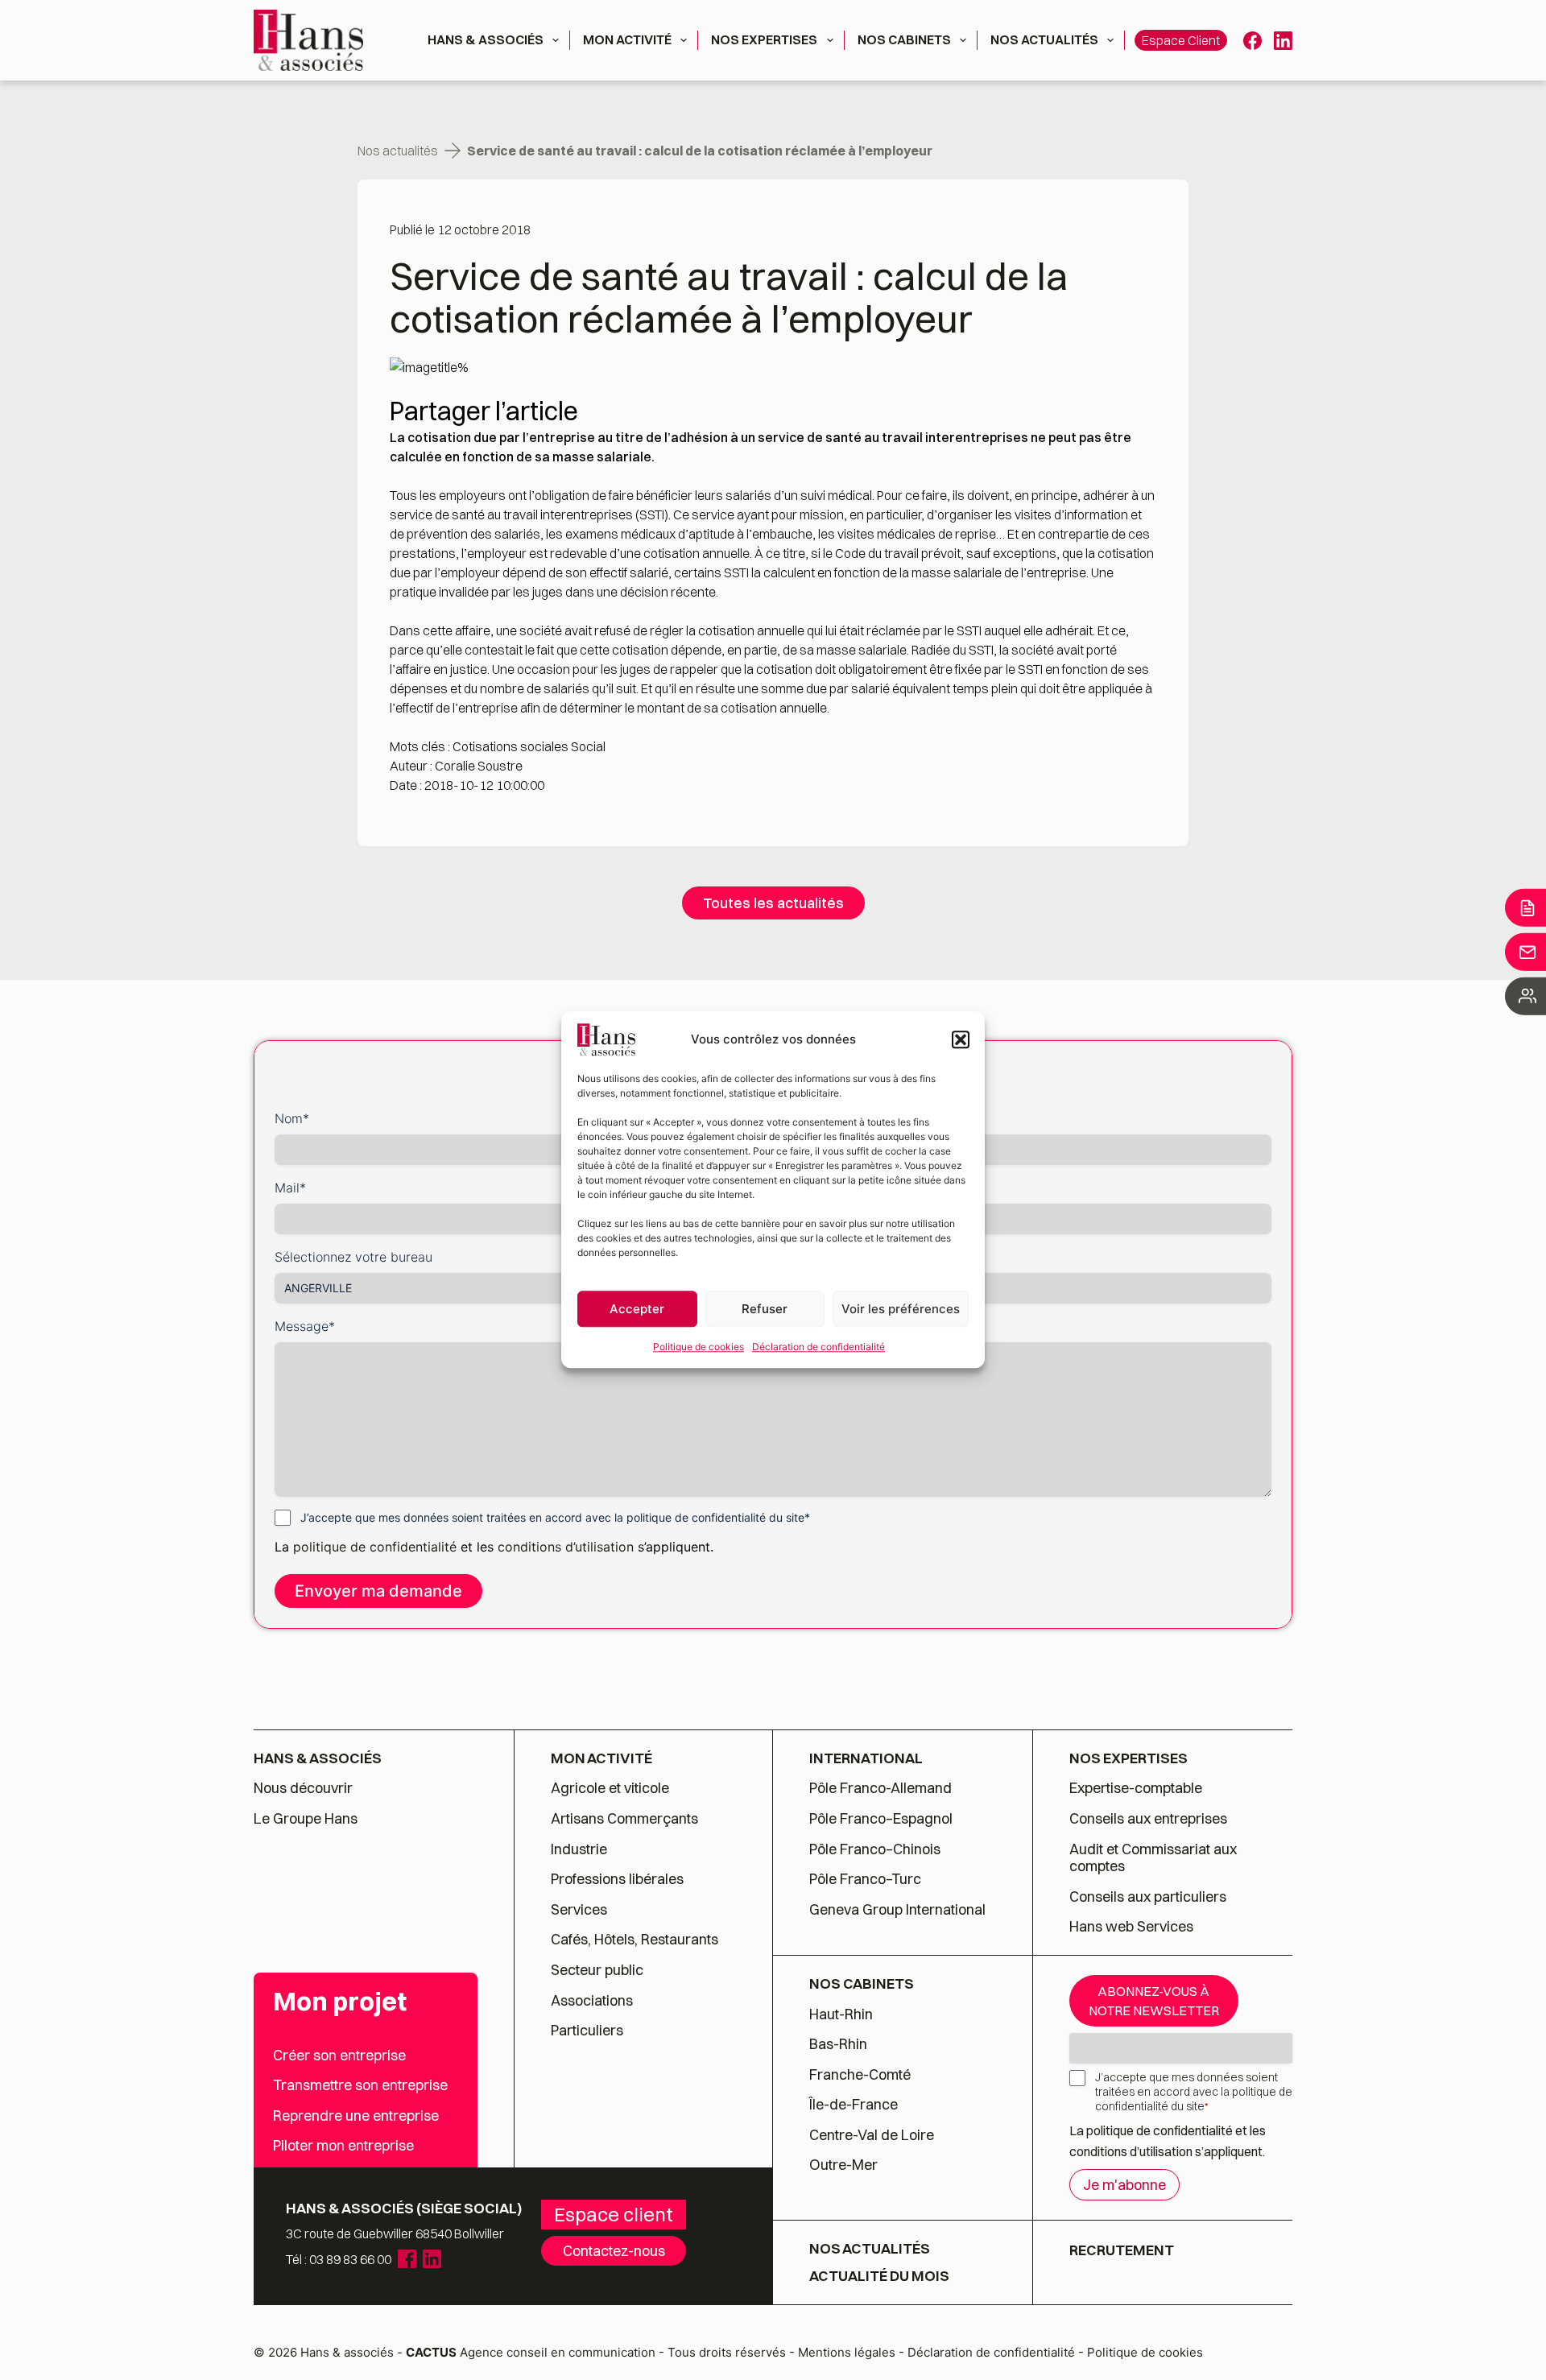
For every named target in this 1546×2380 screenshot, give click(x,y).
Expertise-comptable (1136, 1788)
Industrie (579, 1849)
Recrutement (1122, 2250)
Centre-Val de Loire (872, 2135)
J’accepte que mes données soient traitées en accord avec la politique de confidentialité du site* (555, 1517)
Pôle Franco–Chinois (875, 1849)
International (866, 1758)
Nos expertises (764, 39)
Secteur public (597, 1970)
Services (581, 1910)
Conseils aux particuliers (1148, 1897)
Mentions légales (847, 2352)
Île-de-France (854, 2105)
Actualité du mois (879, 2276)
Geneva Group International (897, 1910)
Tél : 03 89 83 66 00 (339, 2259)
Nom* (292, 1118)
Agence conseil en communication (531, 2352)
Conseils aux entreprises (1148, 1819)
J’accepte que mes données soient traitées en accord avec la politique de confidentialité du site (1194, 2092)
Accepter (637, 1309)
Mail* (290, 1188)
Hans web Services (1131, 1927)
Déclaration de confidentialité (818, 1347)
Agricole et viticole (610, 1788)
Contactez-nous (614, 2251)
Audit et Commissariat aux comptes (1153, 1858)
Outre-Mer (843, 2165)
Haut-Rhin (841, 2014)
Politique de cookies (699, 1347)
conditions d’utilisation (568, 1547)
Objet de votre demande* (857, 1188)
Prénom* (806, 1118)
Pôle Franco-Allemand (880, 1788)
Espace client (1181, 40)
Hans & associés (486, 39)
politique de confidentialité (375, 1547)
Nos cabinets (904, 39)
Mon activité (627, 39)
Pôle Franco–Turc (865, 1879)
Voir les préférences (901, 1309)
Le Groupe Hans (306, 1819)
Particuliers (587, 2031)
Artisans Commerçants (624, 1819)
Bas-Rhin (838, 2044)
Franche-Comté (860, 2075)
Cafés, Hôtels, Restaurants (635, 1940)
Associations (592, 2001)
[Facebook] (1253, 41)
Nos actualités (1044, 39)
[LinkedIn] (1283, 41)
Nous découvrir (303, 1788)
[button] (961, 1039)
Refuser (765, 1309)
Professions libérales (617, 1879)
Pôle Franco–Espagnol (881, 1819)
